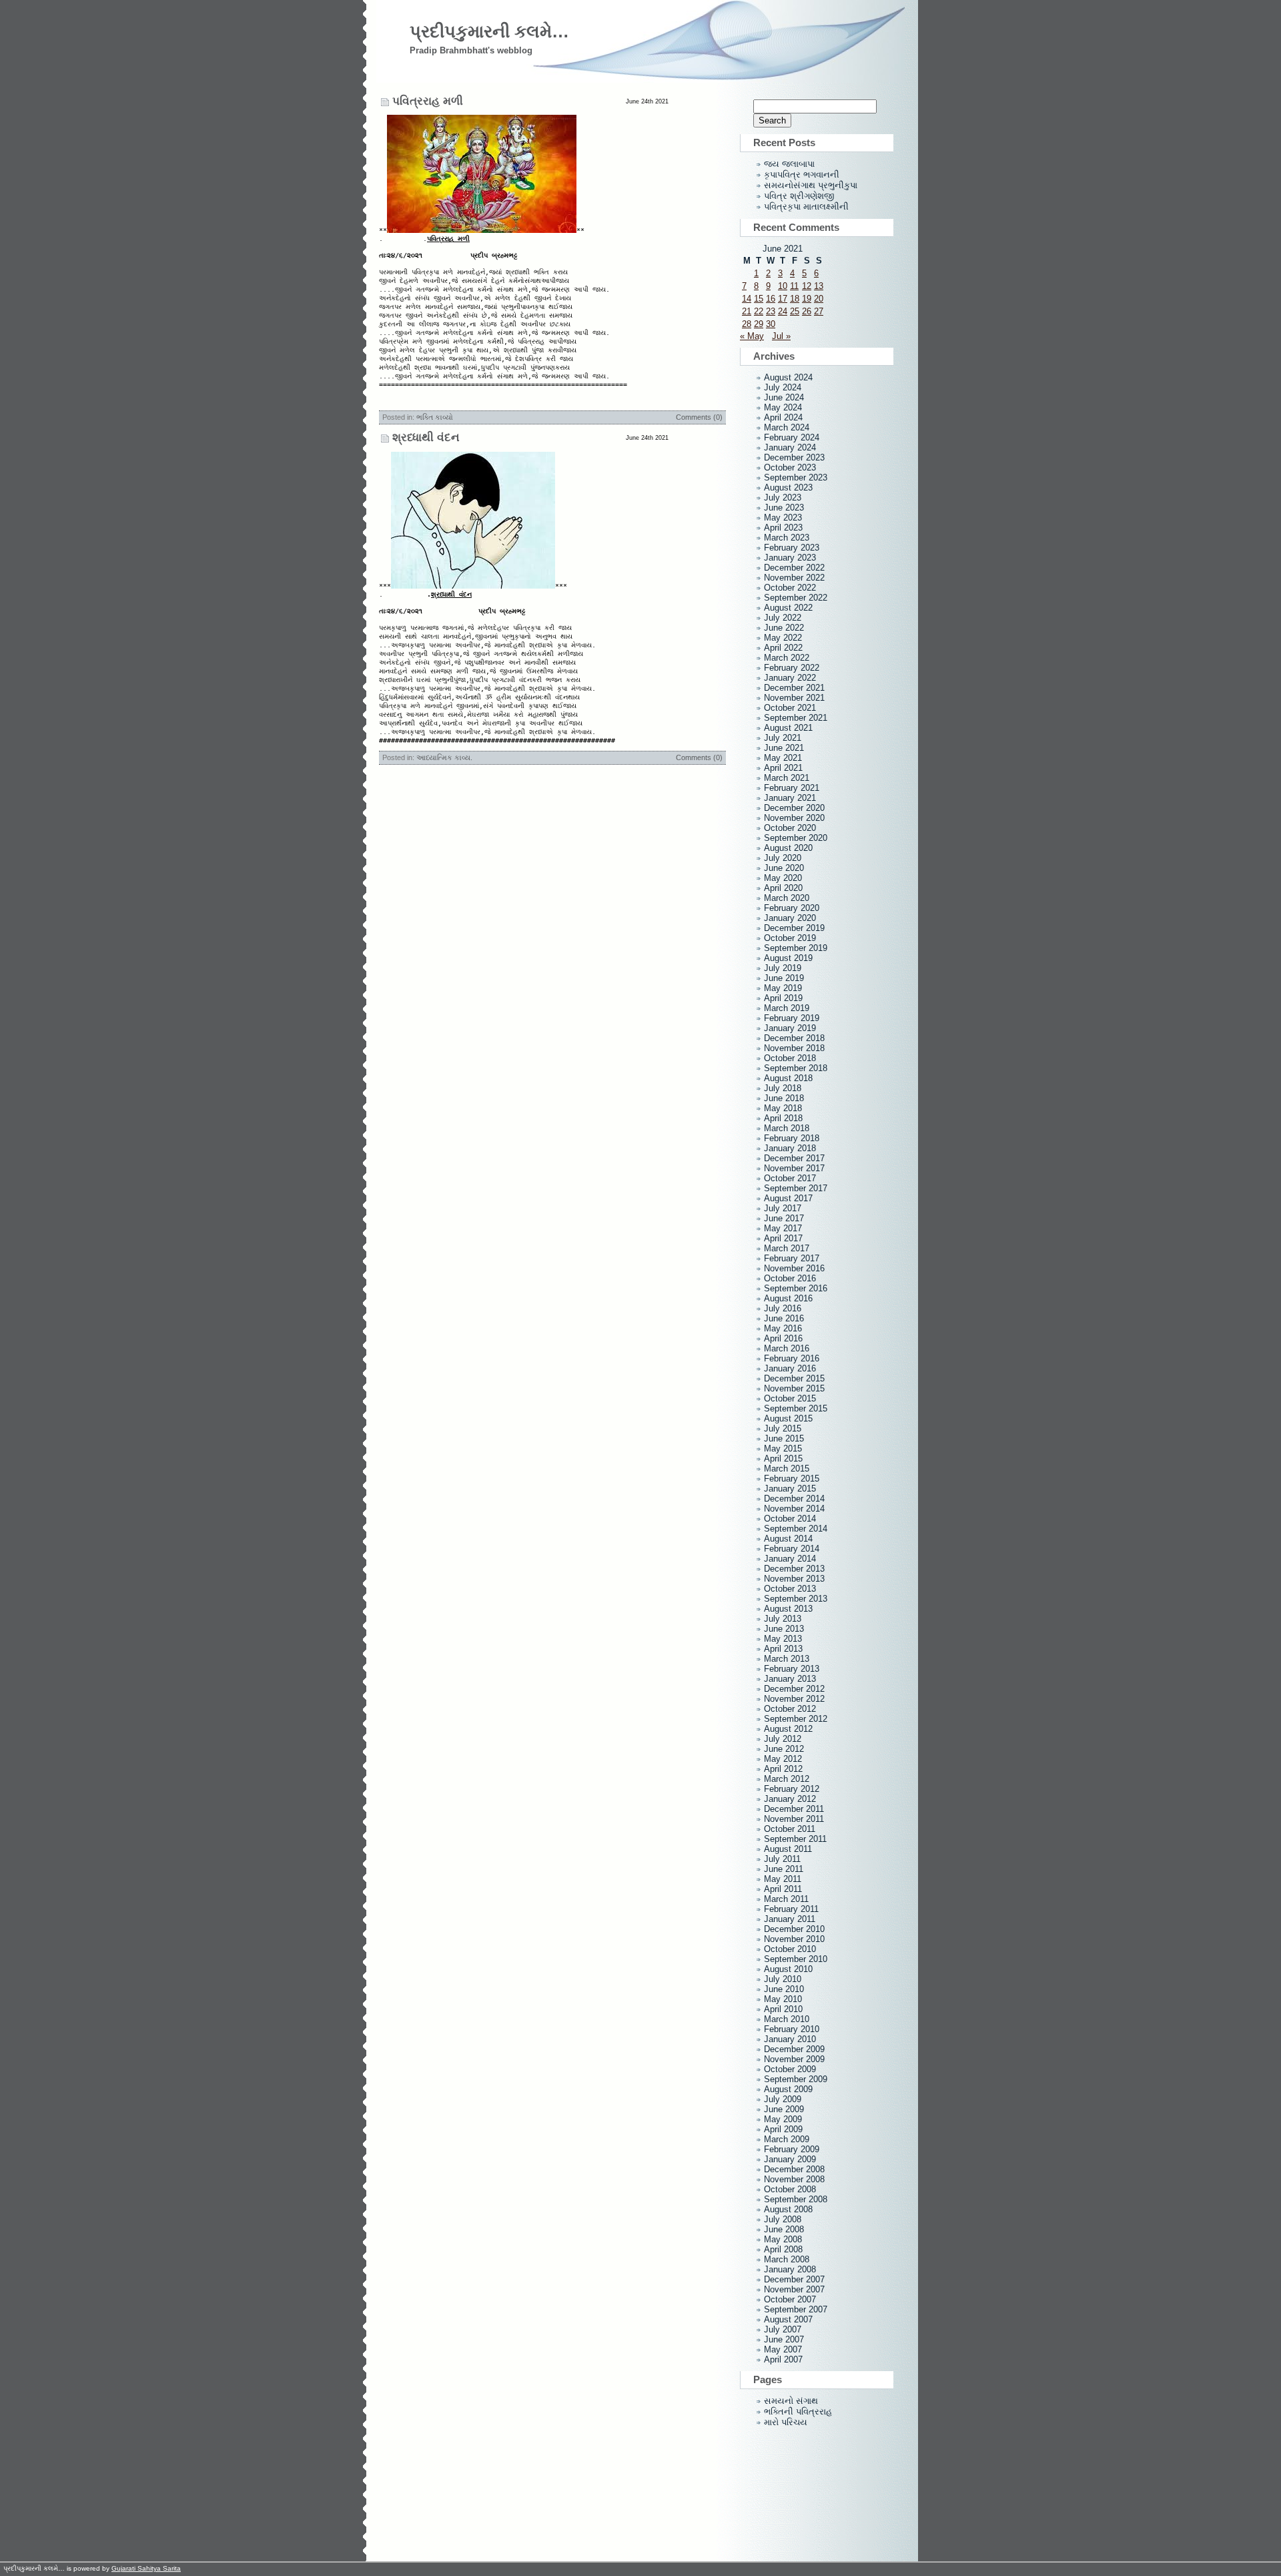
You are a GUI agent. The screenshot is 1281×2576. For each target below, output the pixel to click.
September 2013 (796, 1599)
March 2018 (787, 1128)
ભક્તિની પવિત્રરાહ (798, 2411)
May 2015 (783, 1448)
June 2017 (784, 1218)
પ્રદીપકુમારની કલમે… (489, 31)
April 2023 (783, 528)
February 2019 (792, 1018)
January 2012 (790, 1799)
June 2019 (784, 978)
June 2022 (784, 628)
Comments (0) (699, 417)
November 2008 (794, 2179)
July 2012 (783, 1739)
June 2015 (784, 1438)
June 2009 (784, 2109)
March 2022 (787, 658)
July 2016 (783, 1308)
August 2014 (788, 1539)
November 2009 (794, 2059)
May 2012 (783, 1759)
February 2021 (792, 788)
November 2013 (794, 1579)
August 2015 (788, 1418)
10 (783, 286)
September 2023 (796, 477)
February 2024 (792, 437)
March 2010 (787, 2019)
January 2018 (790, 1148)
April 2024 (783, 417)
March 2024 (787, 427)
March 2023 (787, 538)
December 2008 (794, 2169)
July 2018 (783, 1088)
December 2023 (794, 457)
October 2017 (790, 1178)
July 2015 (783, 1428)
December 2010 (794, 1929)
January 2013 (790, 1679)
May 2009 (783, 2119)
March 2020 (787, 898)
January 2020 (790, 918)
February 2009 (792, 2149)
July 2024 (783, 387)
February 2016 (792, 1358)
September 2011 (795, 1839)
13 (819, 286)
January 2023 (790, 558)
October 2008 (790, 2189)
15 (759, 299)
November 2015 (794, 1388)
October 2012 (790, 1709)
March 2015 (787, 1469)
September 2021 (796, 718)
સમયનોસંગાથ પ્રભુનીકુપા (811, 185)
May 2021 (783, 758)
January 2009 (790, 2159)
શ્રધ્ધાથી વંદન (426, 437)
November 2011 (794, 1819)
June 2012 (784, 1749)
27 (819, 311)
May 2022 (783, 638)
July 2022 (783, 618)
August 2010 (788, 1969)
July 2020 (783, 858)
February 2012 (792, 1789)
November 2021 (794, 698)
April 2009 (783, 2129)
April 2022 (783, 648)
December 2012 (794, 1689)
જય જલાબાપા (789, 164)
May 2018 (783, 1108)
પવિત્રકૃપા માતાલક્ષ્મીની (806, 207)
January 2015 (790, 1489)
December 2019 (794, 928)
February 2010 (792, 2029)
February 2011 (791, 1909)
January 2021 (790, 798)
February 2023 (792, 548)
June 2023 (784, 508)
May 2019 (783, 988)
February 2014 (792, 1549)
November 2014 (794, 1509)
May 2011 (783, 1879)
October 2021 (790, 708)
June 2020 (784, 868)
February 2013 (792, 1669)
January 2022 (790, 678)
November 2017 (794, 1168)
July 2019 (783, 968)
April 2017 (783, 1238)
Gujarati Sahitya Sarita (146, 2568)
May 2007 (783, 2349)
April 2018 (783, 1118)
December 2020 (794, 808)
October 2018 (790, 1058)
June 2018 (784, 1098)
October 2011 (790, 1829)
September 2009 (796, 2079)
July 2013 (783, 1619)
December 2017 (794, 1158)
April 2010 (783, 2009)
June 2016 (784, 1318)
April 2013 (783, 1649)
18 (795, 299)
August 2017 (788, 1198)
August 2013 (788, 1609)
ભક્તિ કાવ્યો (435, 417)
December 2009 (794, 2049)
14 (747, 299)
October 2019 (790, 938)
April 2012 (783, 1769)
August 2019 (788, 958)
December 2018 (794, 1038)
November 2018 (794, 1048)
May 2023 (783, 518)
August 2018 (788, 1078)
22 (759, 311)
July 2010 (783, 1979)
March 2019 (787, 1008)
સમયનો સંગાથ (791, 2401)
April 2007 (783, 2359)
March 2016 (787, 1348)
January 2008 (790, 2269)
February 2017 (792, 1258)
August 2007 (788, 2319)
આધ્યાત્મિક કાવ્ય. (444, 757)
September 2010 (796, 1959)
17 (783, 299)
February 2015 (792, 1479)
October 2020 (790, 828)
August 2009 (788, 2089)
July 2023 (783, 498)
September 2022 (796, 598)
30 (771, 324)
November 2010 (794, 1939)
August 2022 (788, 608)
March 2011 (786, 1899)
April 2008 (783, 2249)
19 (807, 299)
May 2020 (783, 878)
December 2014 (794, 1499)
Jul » (781, 336)
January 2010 (790, 2039)
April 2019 (783, 998)
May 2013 (783, 1639)
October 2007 (790, 2299)
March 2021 (787, 778)
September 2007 (796, 2309)
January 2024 (790, 447)
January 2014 (790, 1559)
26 (807, 311)
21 (747, 311)
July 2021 (783, 738)
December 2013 (794, 1569)
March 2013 (787, 1659)
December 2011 (794, 1809)
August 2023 (788, 488)
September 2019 (796, 948)
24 (783, 311)
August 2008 (788, 2209)
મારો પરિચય (786, 2422)
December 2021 (794, 688)
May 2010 (783, 1999)
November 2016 (794, 1268)
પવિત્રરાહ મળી (428, 101)
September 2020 (796, 838)
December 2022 (794, 568)
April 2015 (783, 1459)
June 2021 (784, 748)
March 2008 (787, 2259)
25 (795, 311)
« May (752, 336)
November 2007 (794, 2289)
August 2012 (788, 1729)
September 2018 (796, 1068)
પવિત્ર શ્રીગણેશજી (799, 196)
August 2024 (788, 377)
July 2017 (783, 1208)
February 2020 (792, 908)
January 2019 (790, 1028)
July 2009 (783, 2099)
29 (759, 324)
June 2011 (784, 1869)
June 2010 (784, 1989)
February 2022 (792, 668)
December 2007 (794, 2279)
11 (794, 286)
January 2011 (790, 1919)
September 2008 (796, 2199)
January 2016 (790, 1368)
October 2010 (790, 1949)
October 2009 (790, 2069)
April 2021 (783, 768)
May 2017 (783, 1228)
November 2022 (794, 578)
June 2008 (784, 2229)
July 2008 (783, 2219)
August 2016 (788, 1298)
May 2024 (783, 407)
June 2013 (784, 1629)
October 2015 (790, 1398)
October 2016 (790, 1278)
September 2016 (796, 1288)
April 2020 (783, 888)
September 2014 (796, 1529)
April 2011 (783, 1889)
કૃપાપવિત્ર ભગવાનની (802, 175)
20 (819, 299)
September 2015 (796, 1408)
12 (807, 286)
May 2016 (783, 1328)
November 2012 (794, 1699)
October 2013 (790, 1589)
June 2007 (784, 2339)
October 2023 (790, 467)
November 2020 (794, 818)
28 (747, 324)
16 (771, 299)
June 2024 (784, 397)
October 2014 (790, 1519)
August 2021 (788, 728)
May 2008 (783, 2239)
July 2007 (783, 2329)
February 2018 (792, 1138)
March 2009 (787, 2139)
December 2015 (794, 1378)
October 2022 (790, 588)
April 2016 (783, 1338)
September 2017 (796, 1188)
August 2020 (788, 848)
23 (771, 311)
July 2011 (782, 1859)
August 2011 (788, 1849)
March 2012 (787, 1779)
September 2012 (796, 1719)
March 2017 (787, 1248)
